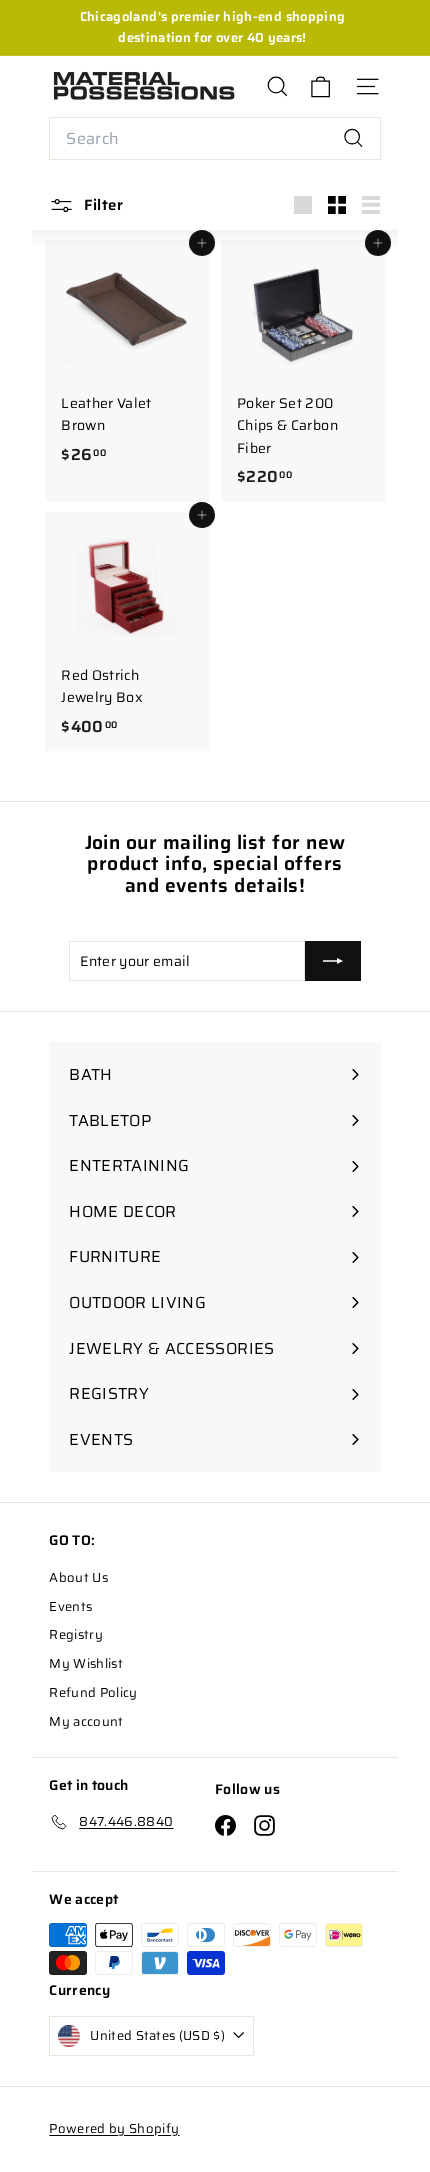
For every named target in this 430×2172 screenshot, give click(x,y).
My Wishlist (86, 1663)
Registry (76, 1634)
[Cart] (320, 86)
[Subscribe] (333, 961)
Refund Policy (93, 1692)
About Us (78, 1577)
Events (70, 1606)
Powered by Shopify (114, 2128)
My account (86, 1721)
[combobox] (215, 139)
